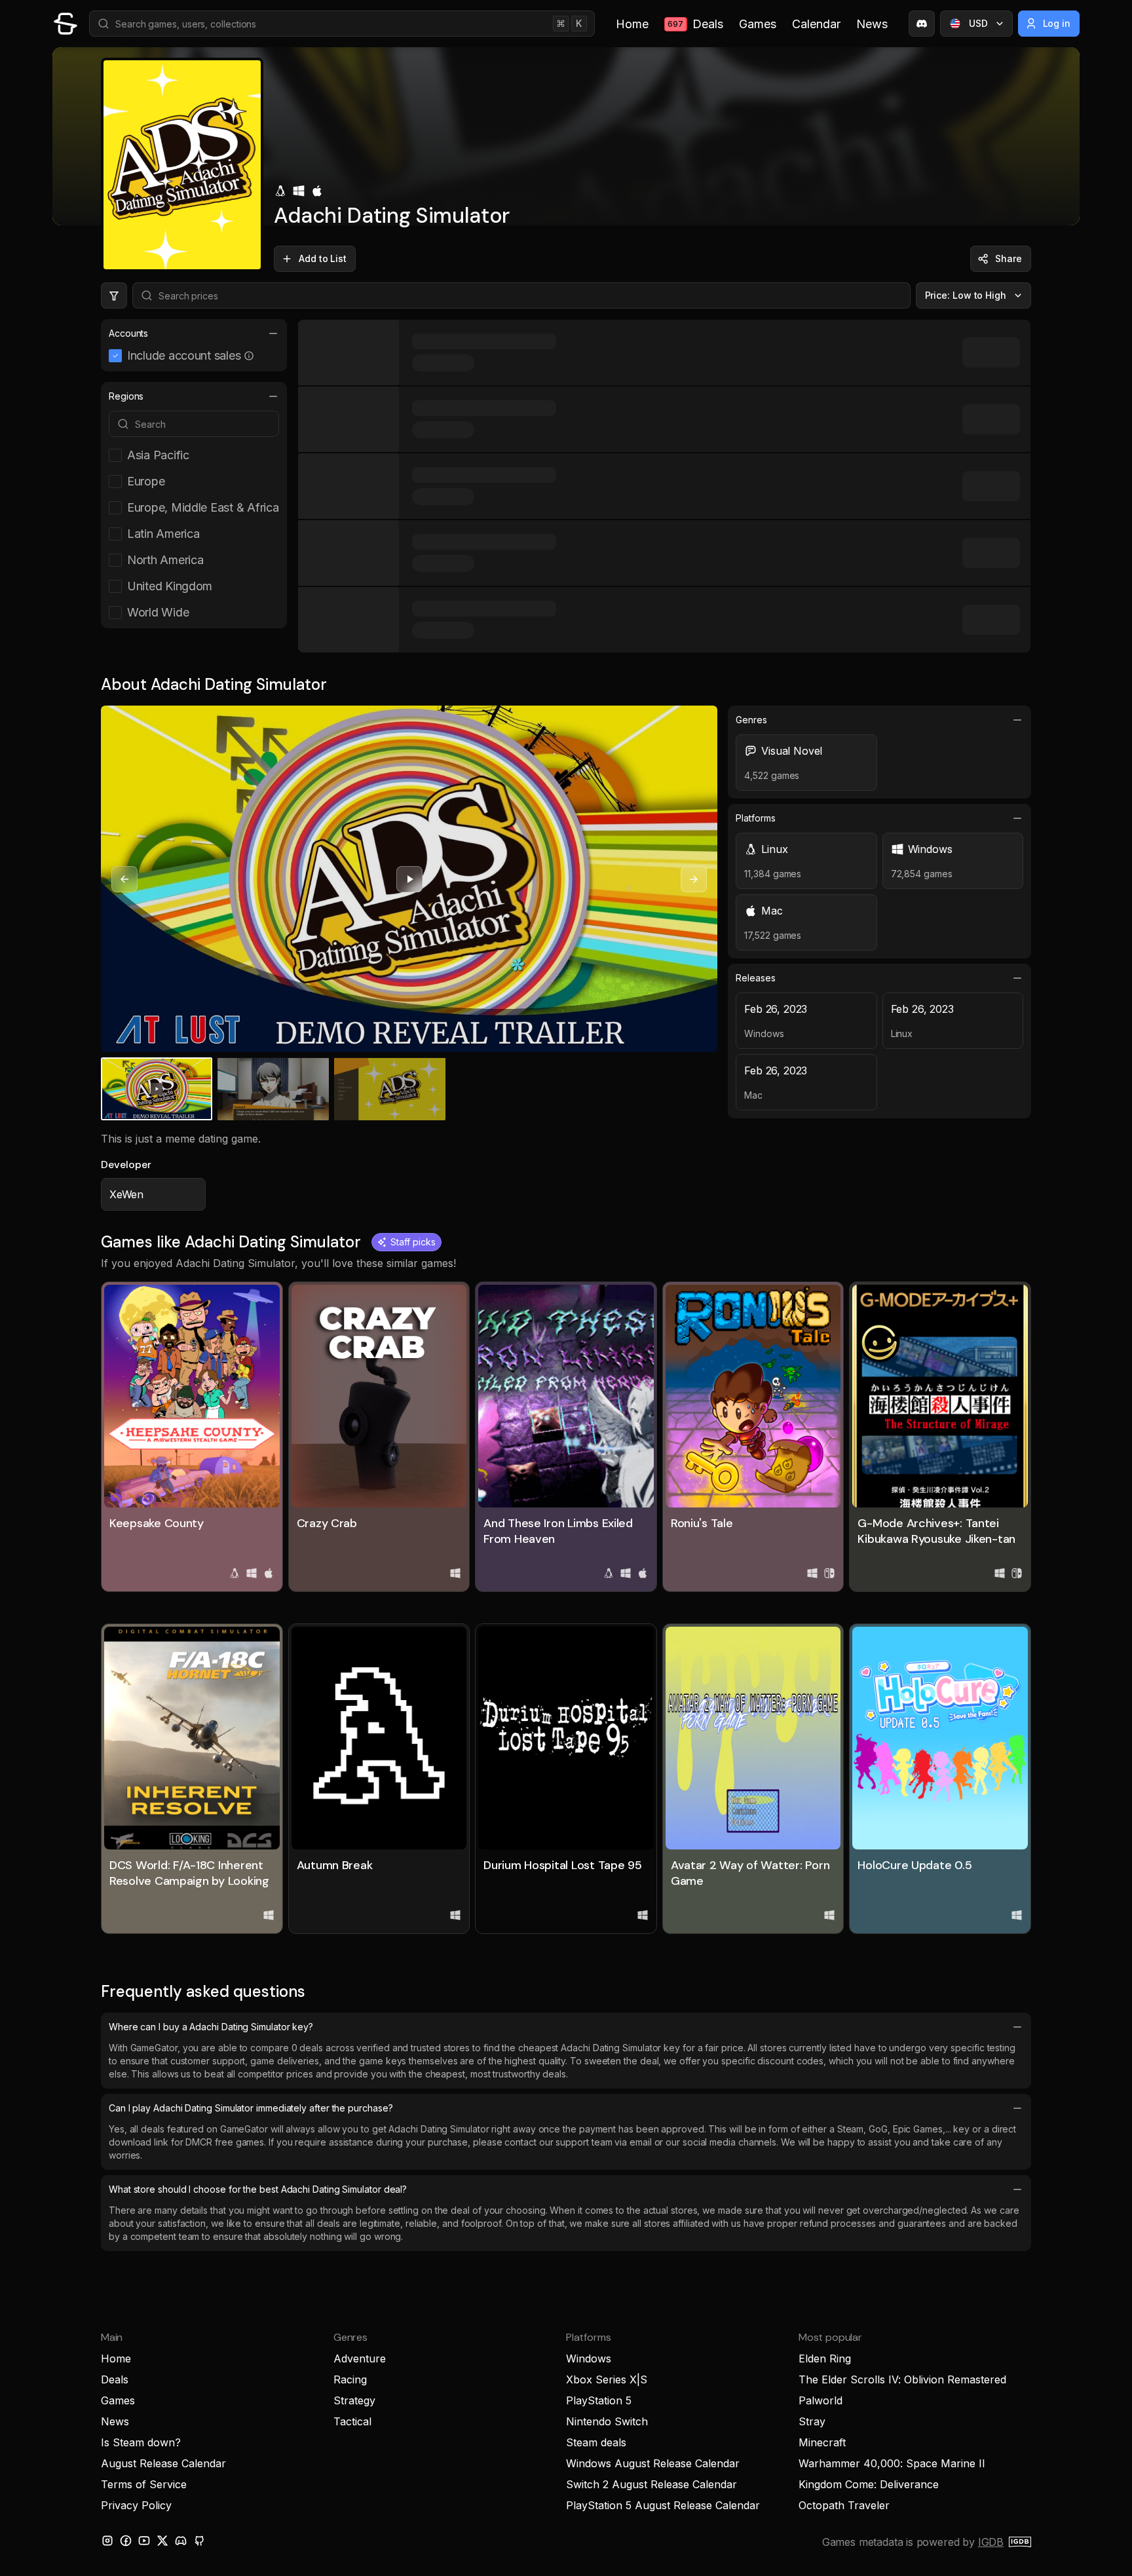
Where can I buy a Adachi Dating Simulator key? (211, 2027)
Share (1009, 258)
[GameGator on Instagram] (107, 2541)
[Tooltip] (249, 356)
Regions (126, 396)
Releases (755, 978)
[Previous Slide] (124, 879)
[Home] (66, 24)
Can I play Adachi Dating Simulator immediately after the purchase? (251, 2108)
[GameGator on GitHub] (199, 2541)
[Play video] (409, 879)
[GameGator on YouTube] (144, 2541)
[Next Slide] (694, 879)
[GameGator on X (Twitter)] (162, 2541)
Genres (751, 720)
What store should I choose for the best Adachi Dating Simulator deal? (258, 2189)
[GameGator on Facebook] (126, 2541)
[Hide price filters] (114, 295)
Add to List (323, 258)
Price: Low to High (966, 295)
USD (978, 23)
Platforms (755, 818)
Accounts (128, 333)
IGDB (991, 2542)
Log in (1057, 23)
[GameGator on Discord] (922, 24)
